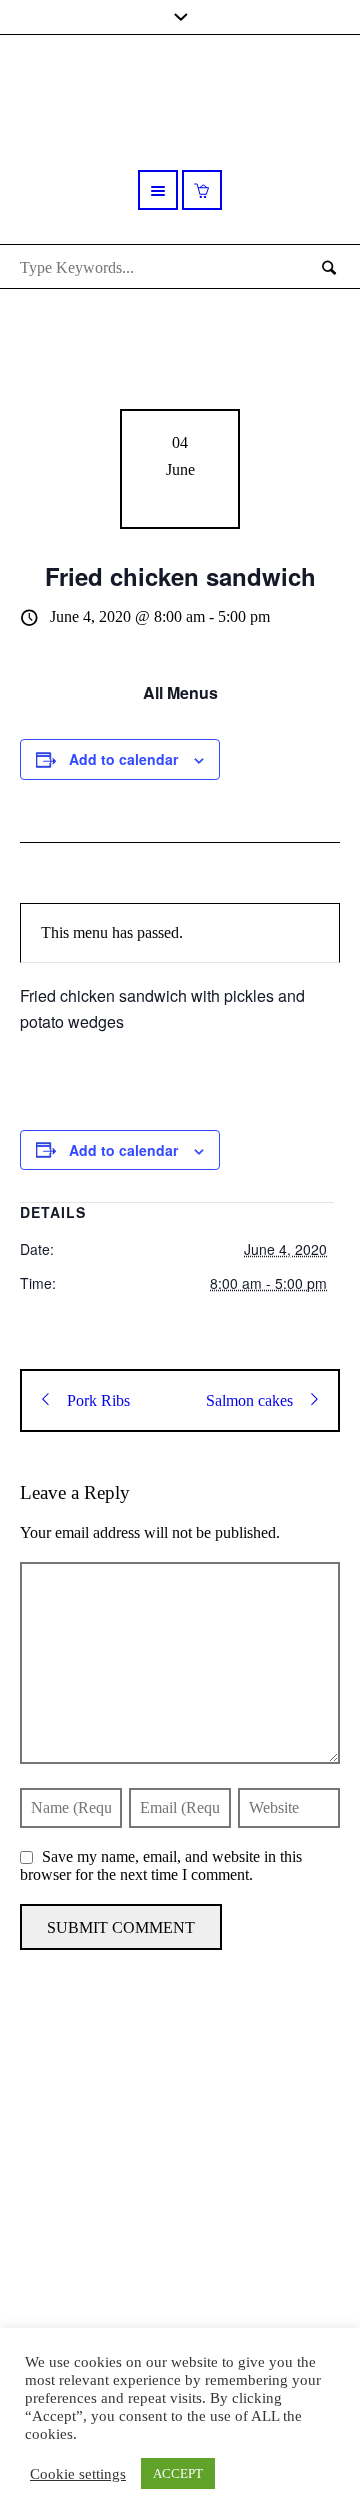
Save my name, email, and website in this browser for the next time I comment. (161, 1865)
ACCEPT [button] (178, 2473)
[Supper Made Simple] (180, 2167)
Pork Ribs (98, 1400)
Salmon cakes (249, 1400)
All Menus (180, 692)
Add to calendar (123, 759)
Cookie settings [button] (78, 2474)
